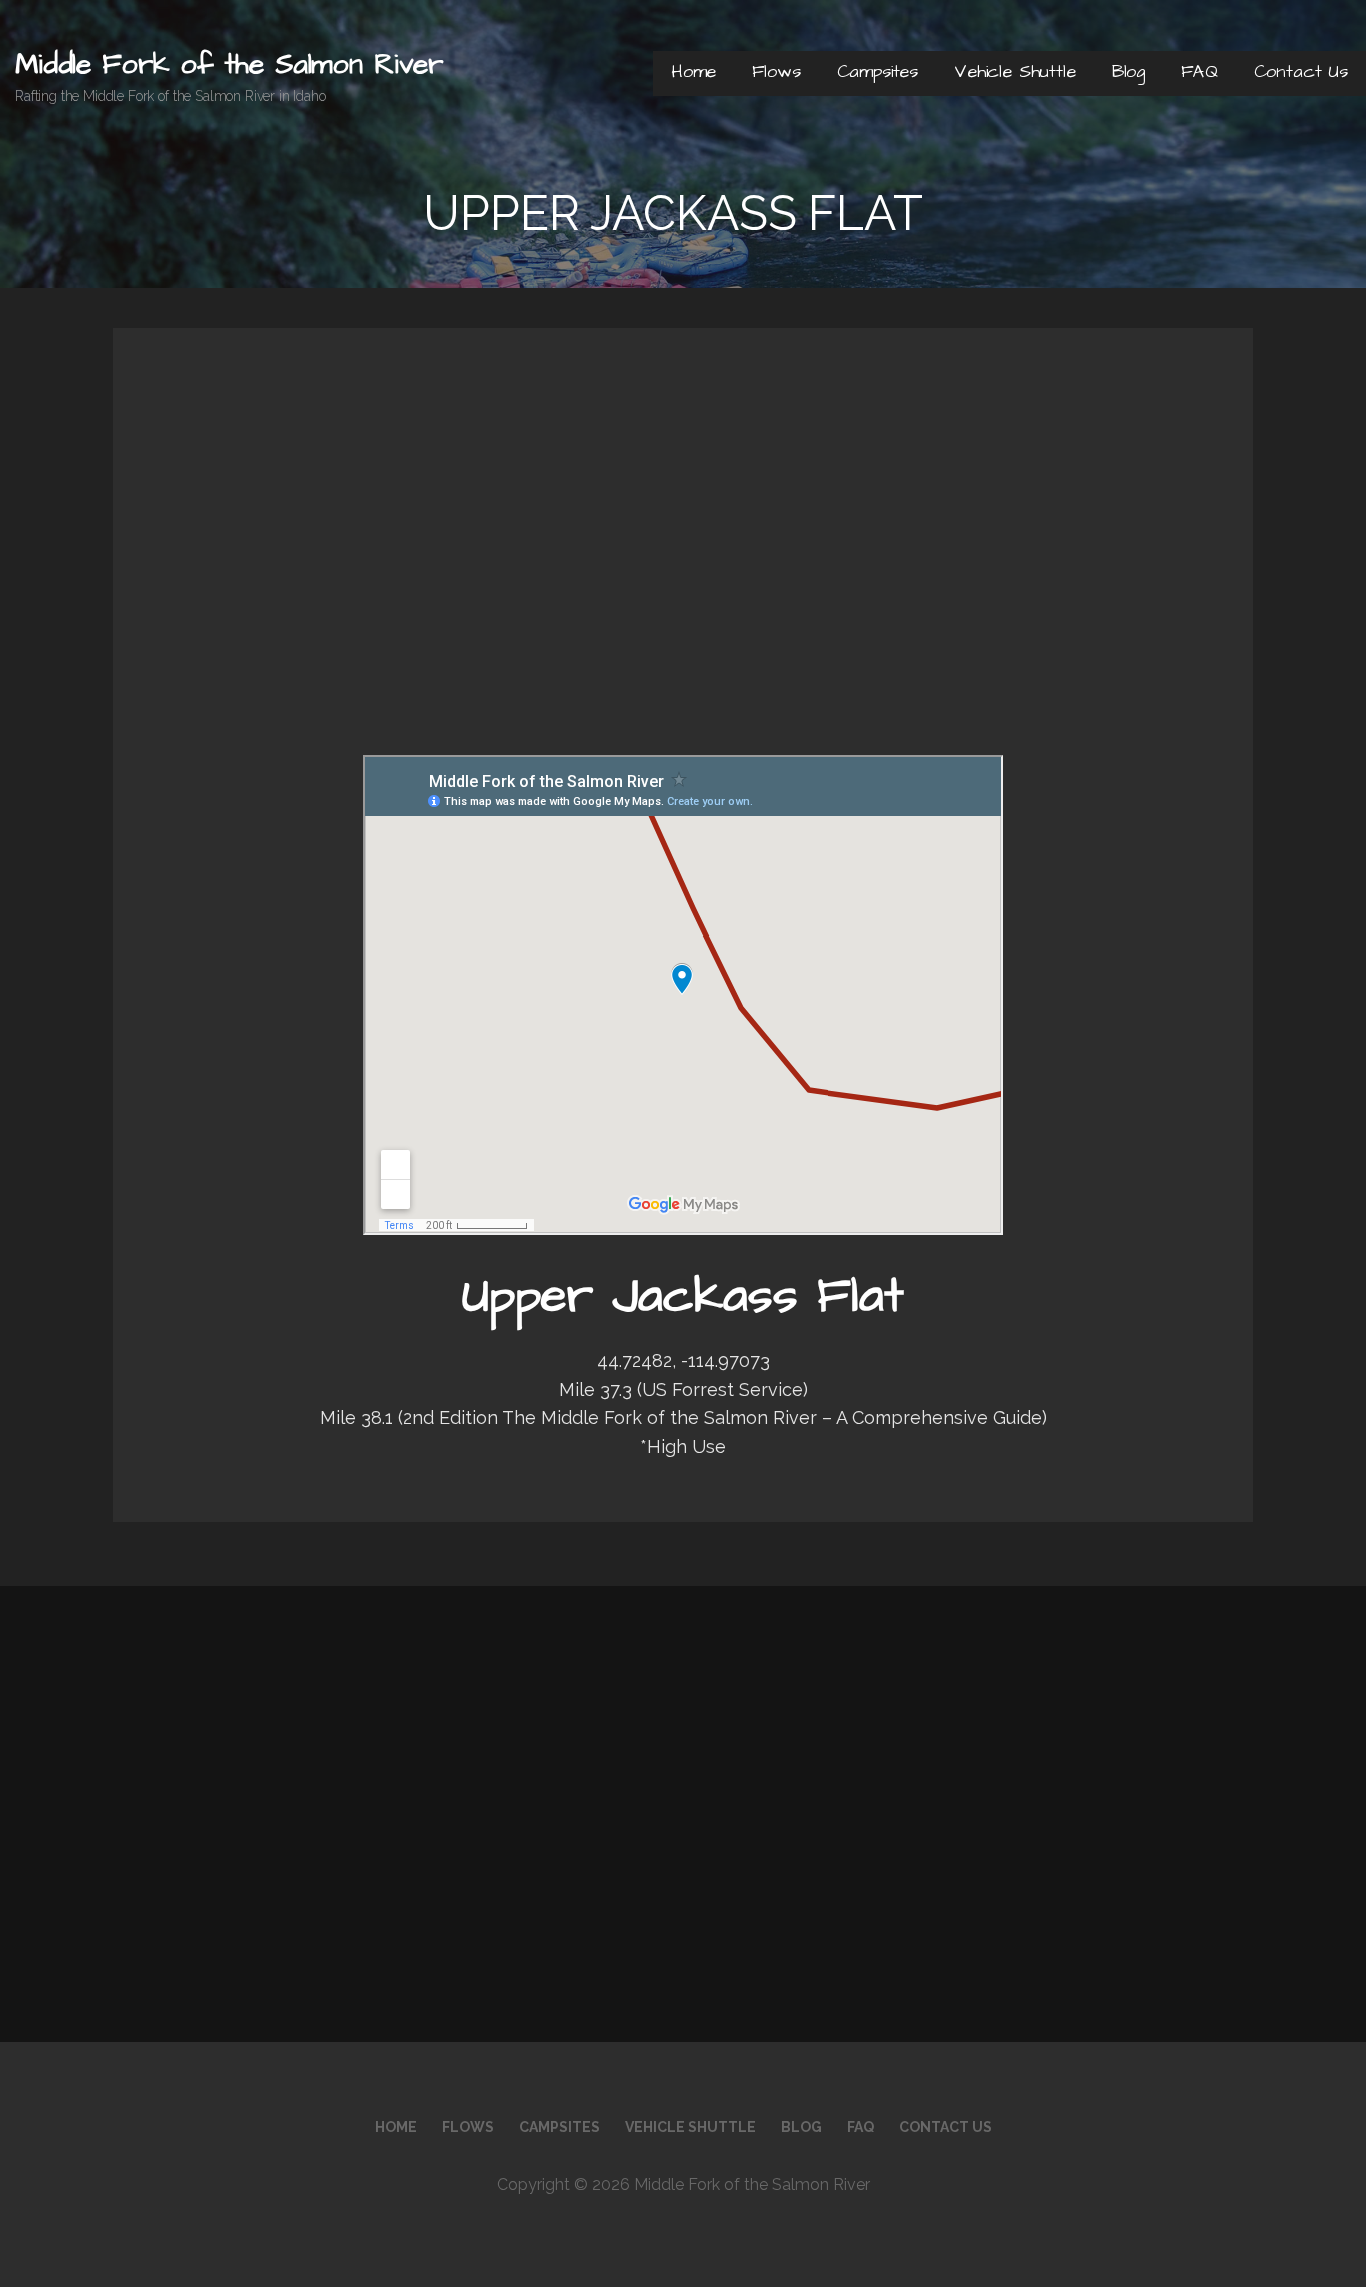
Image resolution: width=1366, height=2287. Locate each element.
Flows (776, 71)
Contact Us (1301, 71)
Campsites (878, 71)
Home (693, 71)
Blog (1128, 71)
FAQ (1199, 71)
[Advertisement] (683, 566)
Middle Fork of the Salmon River (229, 64)
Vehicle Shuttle (1015, 71)
